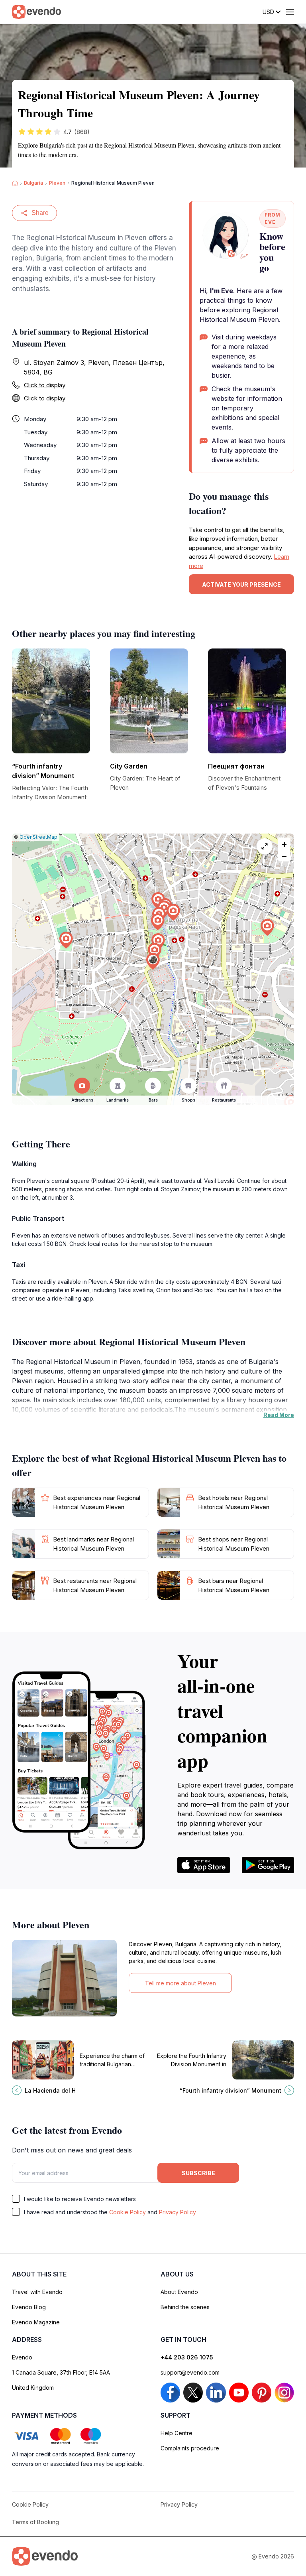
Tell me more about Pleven (180, 1983)
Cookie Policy (127, 2212)
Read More (279, 1415)
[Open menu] (290, 12)
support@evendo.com (190, 2372)
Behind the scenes (185, 2307)
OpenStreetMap (38, 837)
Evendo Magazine (36, 2322)
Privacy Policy (178, 2212)
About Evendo (179, 2292)
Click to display (45, 385)
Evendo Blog (29, 2307)
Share (40, 213)
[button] (153, 961)
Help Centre (177, 2433)
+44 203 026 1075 (187, 2357)
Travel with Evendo (37, 2292)
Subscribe (198, 2173)
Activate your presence (241, 584)
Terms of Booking (35, 2522)
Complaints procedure (190, 2448)
